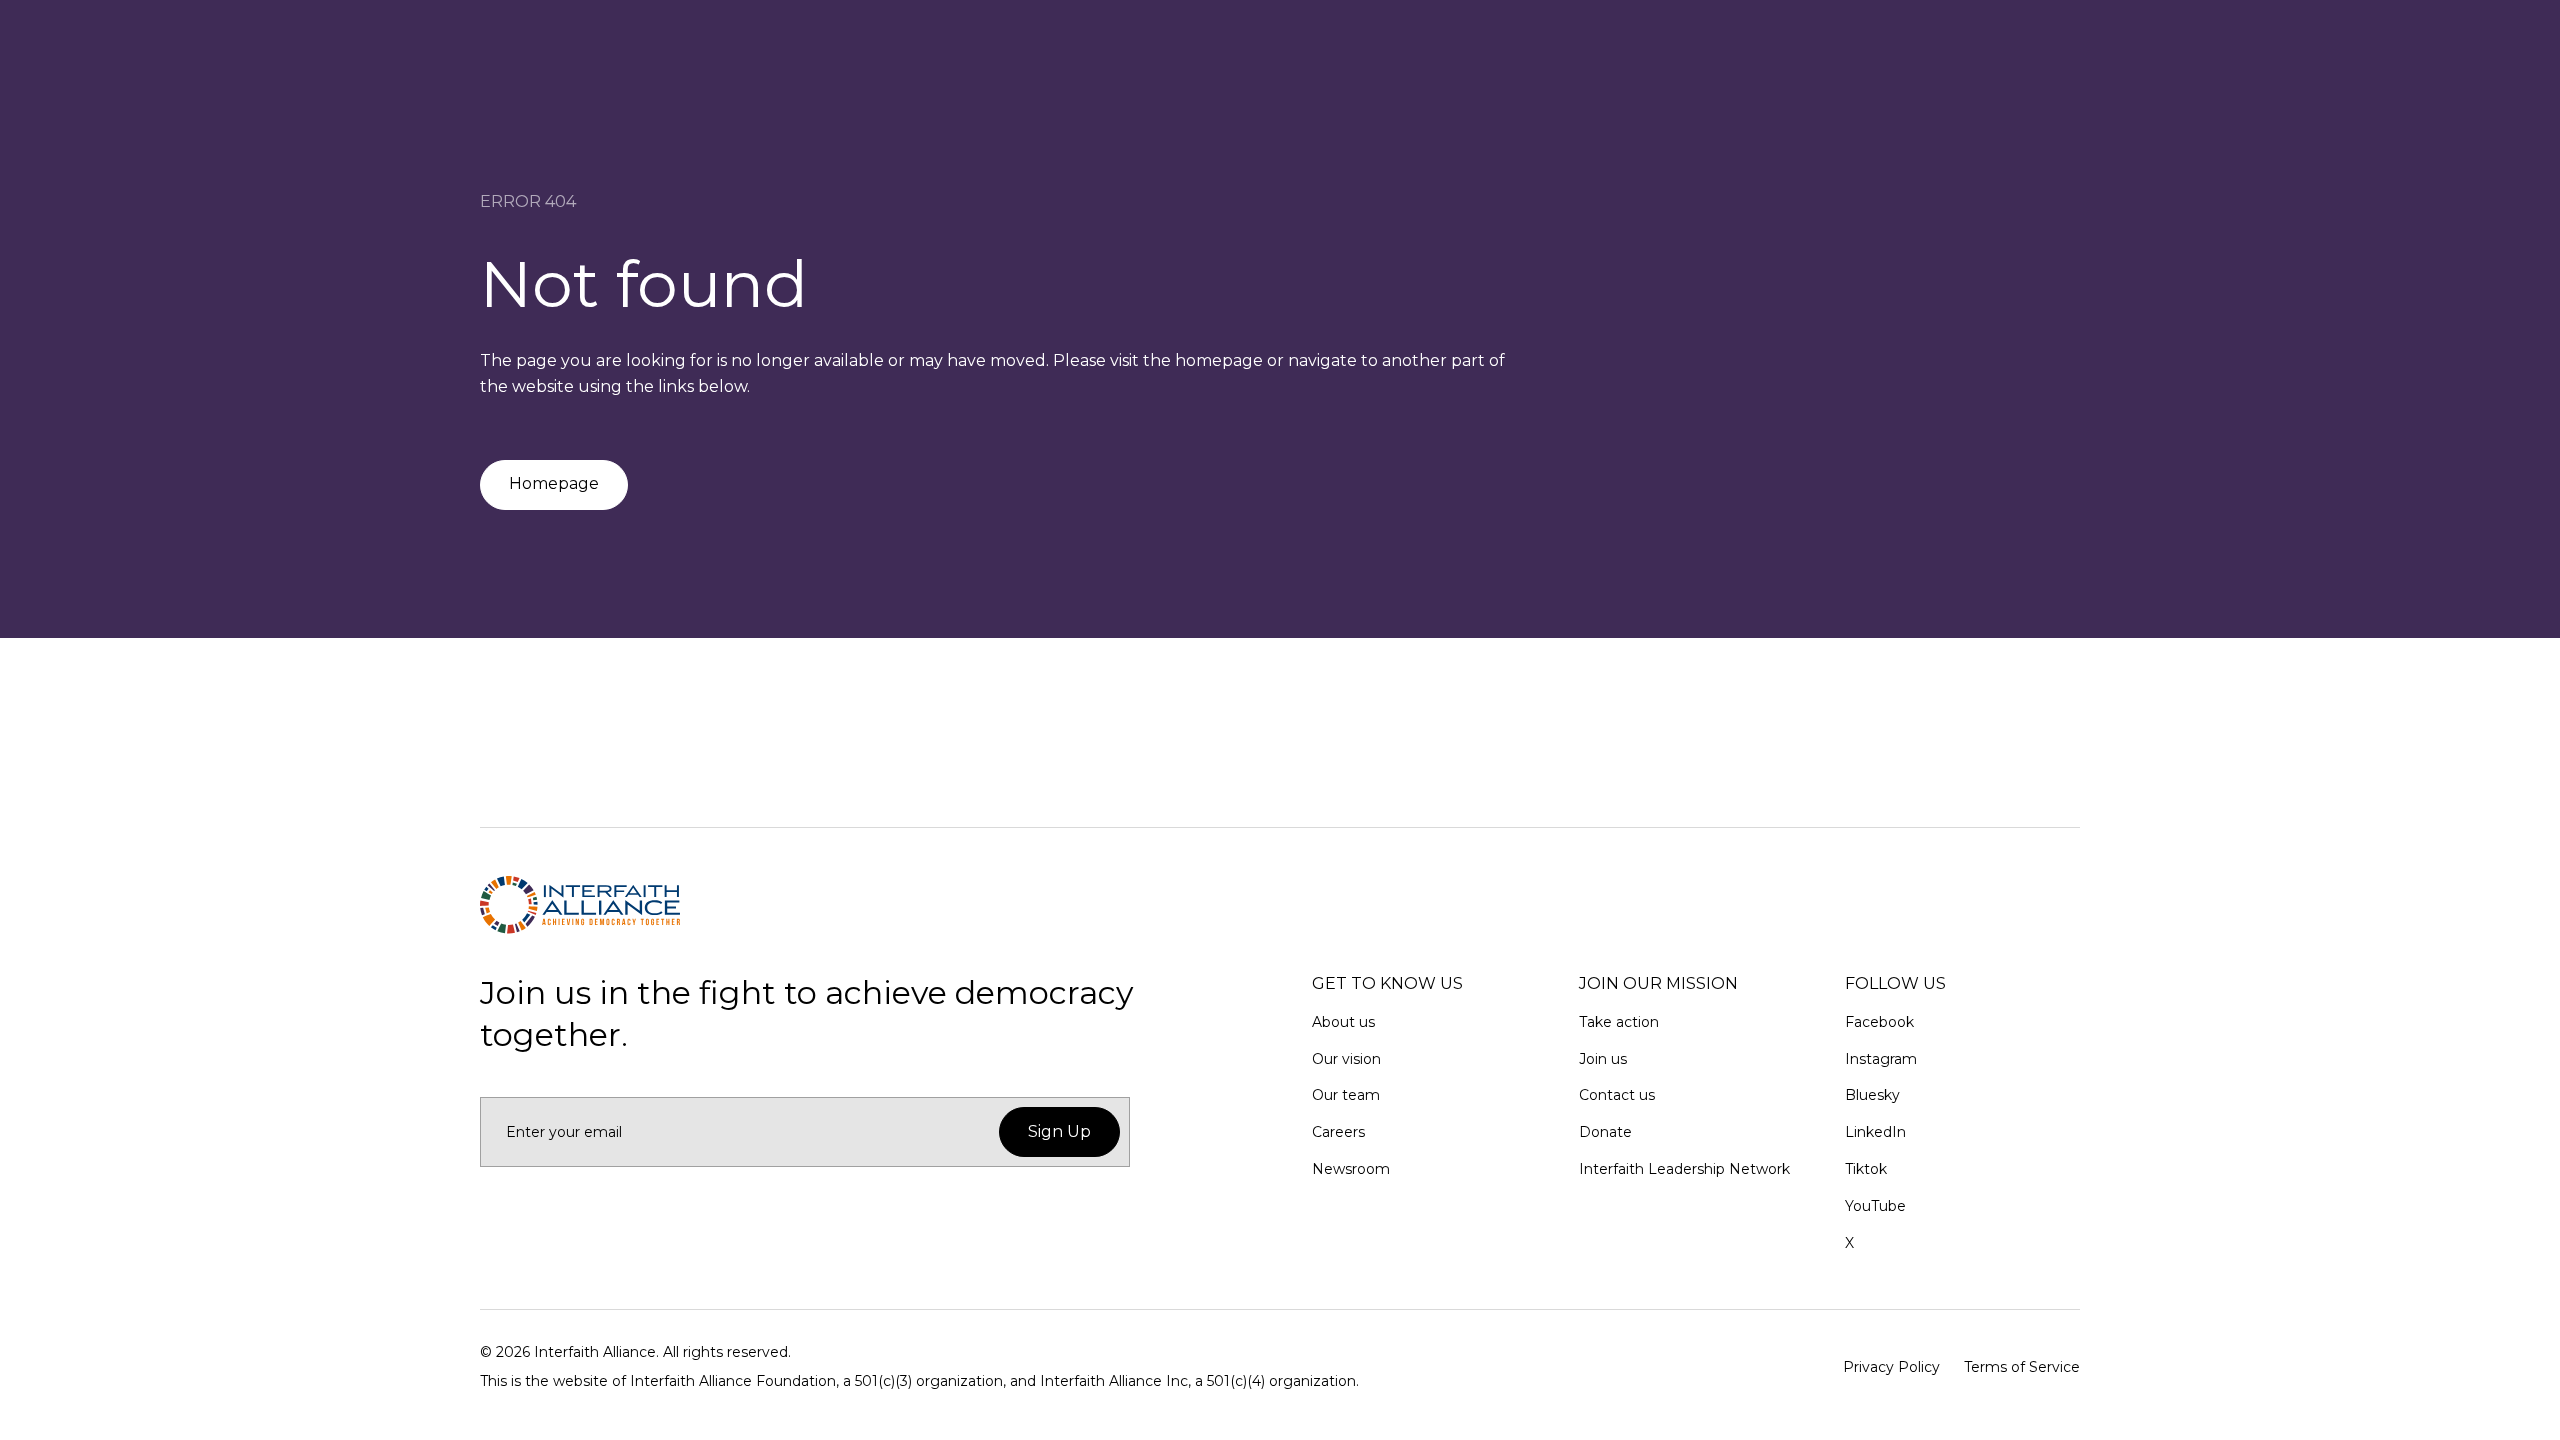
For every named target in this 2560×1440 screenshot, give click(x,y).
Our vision (1346, 1059)
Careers (1338, 1132)
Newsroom (1351, 1169)
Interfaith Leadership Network (1684, 1169)
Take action (1619, 1022)
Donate (1605, 1132)
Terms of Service (2022, 1367)
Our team (1346, 1095)
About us (1343, 1022)
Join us (1603, 1059)
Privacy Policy (1891, 1367)
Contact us (1617, 1095)
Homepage (554, 483)
